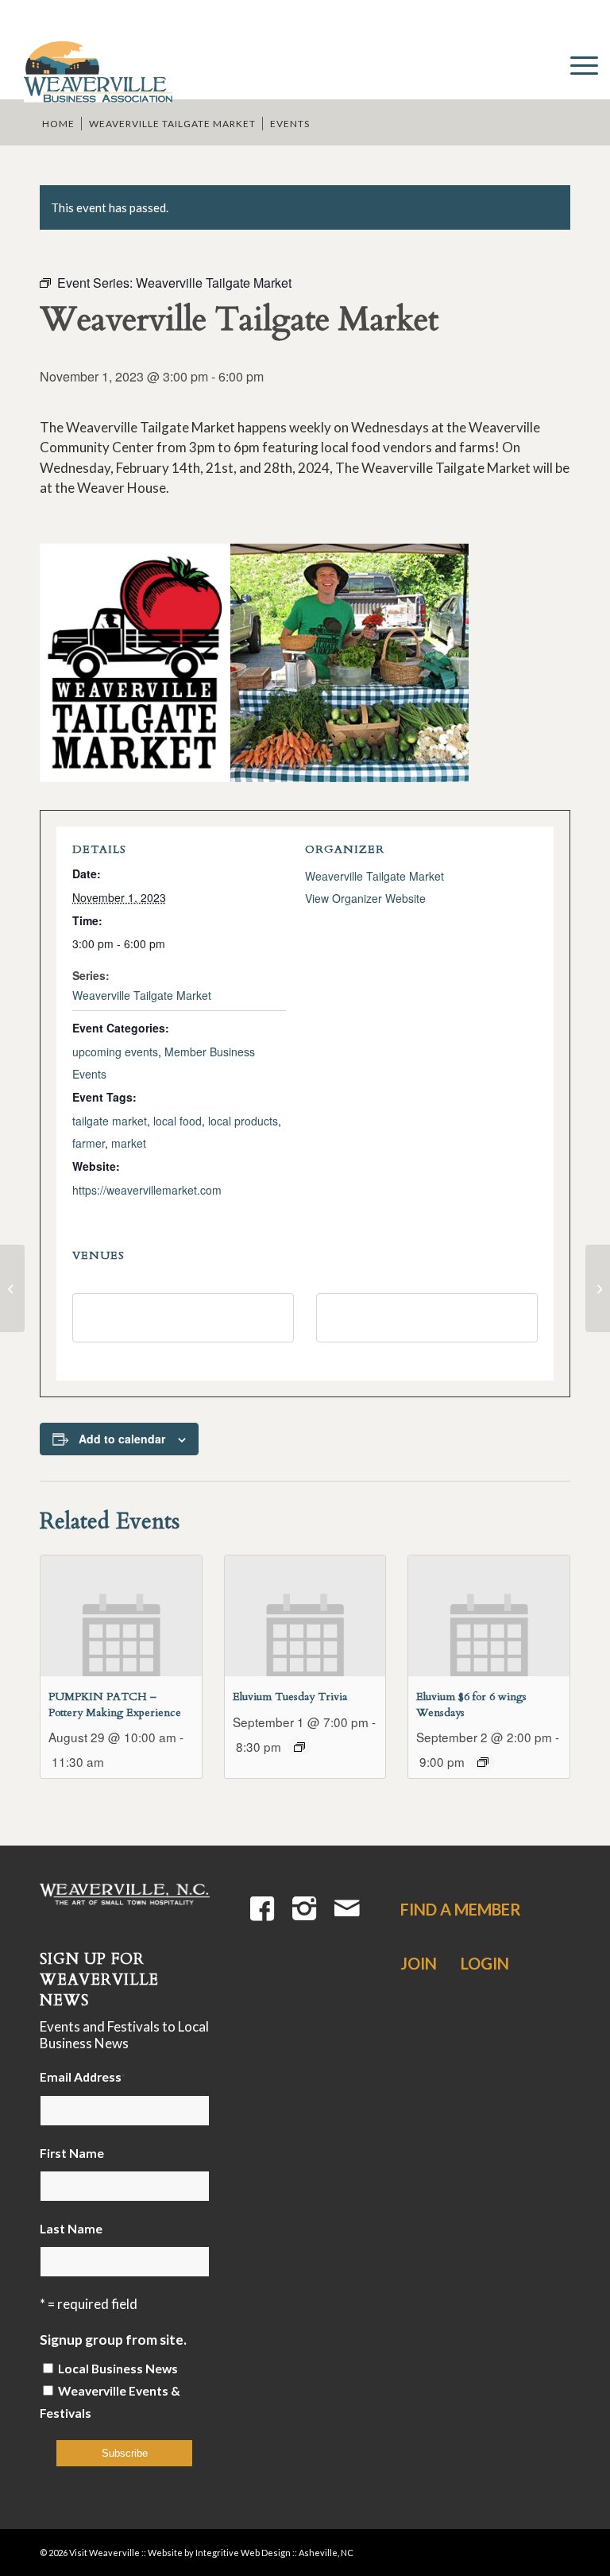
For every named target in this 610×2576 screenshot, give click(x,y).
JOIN (419, 1963)
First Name (72, 2153)
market (129, 1143)
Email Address (83, 2077)
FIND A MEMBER (461, 1909)
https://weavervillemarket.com (147, 1190)
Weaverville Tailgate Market (142, 995)
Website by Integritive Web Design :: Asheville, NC (251, 2553)
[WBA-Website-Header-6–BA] (97, 64)
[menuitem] (576, 64)
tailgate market (110, 1121)
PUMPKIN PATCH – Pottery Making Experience (115, 1704)
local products (243, 1121)
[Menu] (576, 64)
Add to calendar (122, 1439)
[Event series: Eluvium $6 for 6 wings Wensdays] (483, 1762)
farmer (89, 1143)
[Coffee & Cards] (12, 1288)
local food (178, 1121)
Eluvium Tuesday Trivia (290, 1697)
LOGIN (485, 1963)
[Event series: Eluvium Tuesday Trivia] (299, 1747)
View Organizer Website (365, 898)
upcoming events (115, 1052)
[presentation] (121, 1616)
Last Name (71, 2229)
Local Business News (118, 2369)
